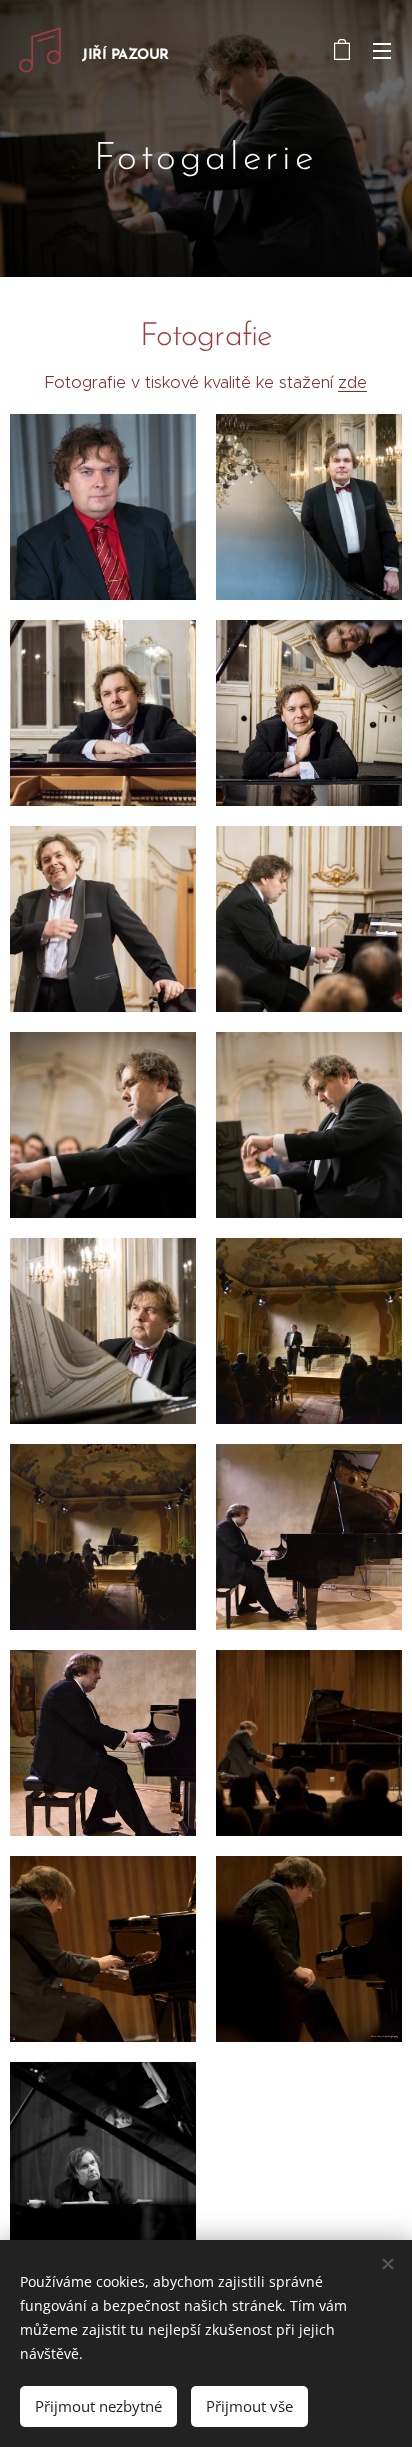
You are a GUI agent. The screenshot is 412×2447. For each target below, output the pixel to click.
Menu (382, 50)
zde (352, 382)
